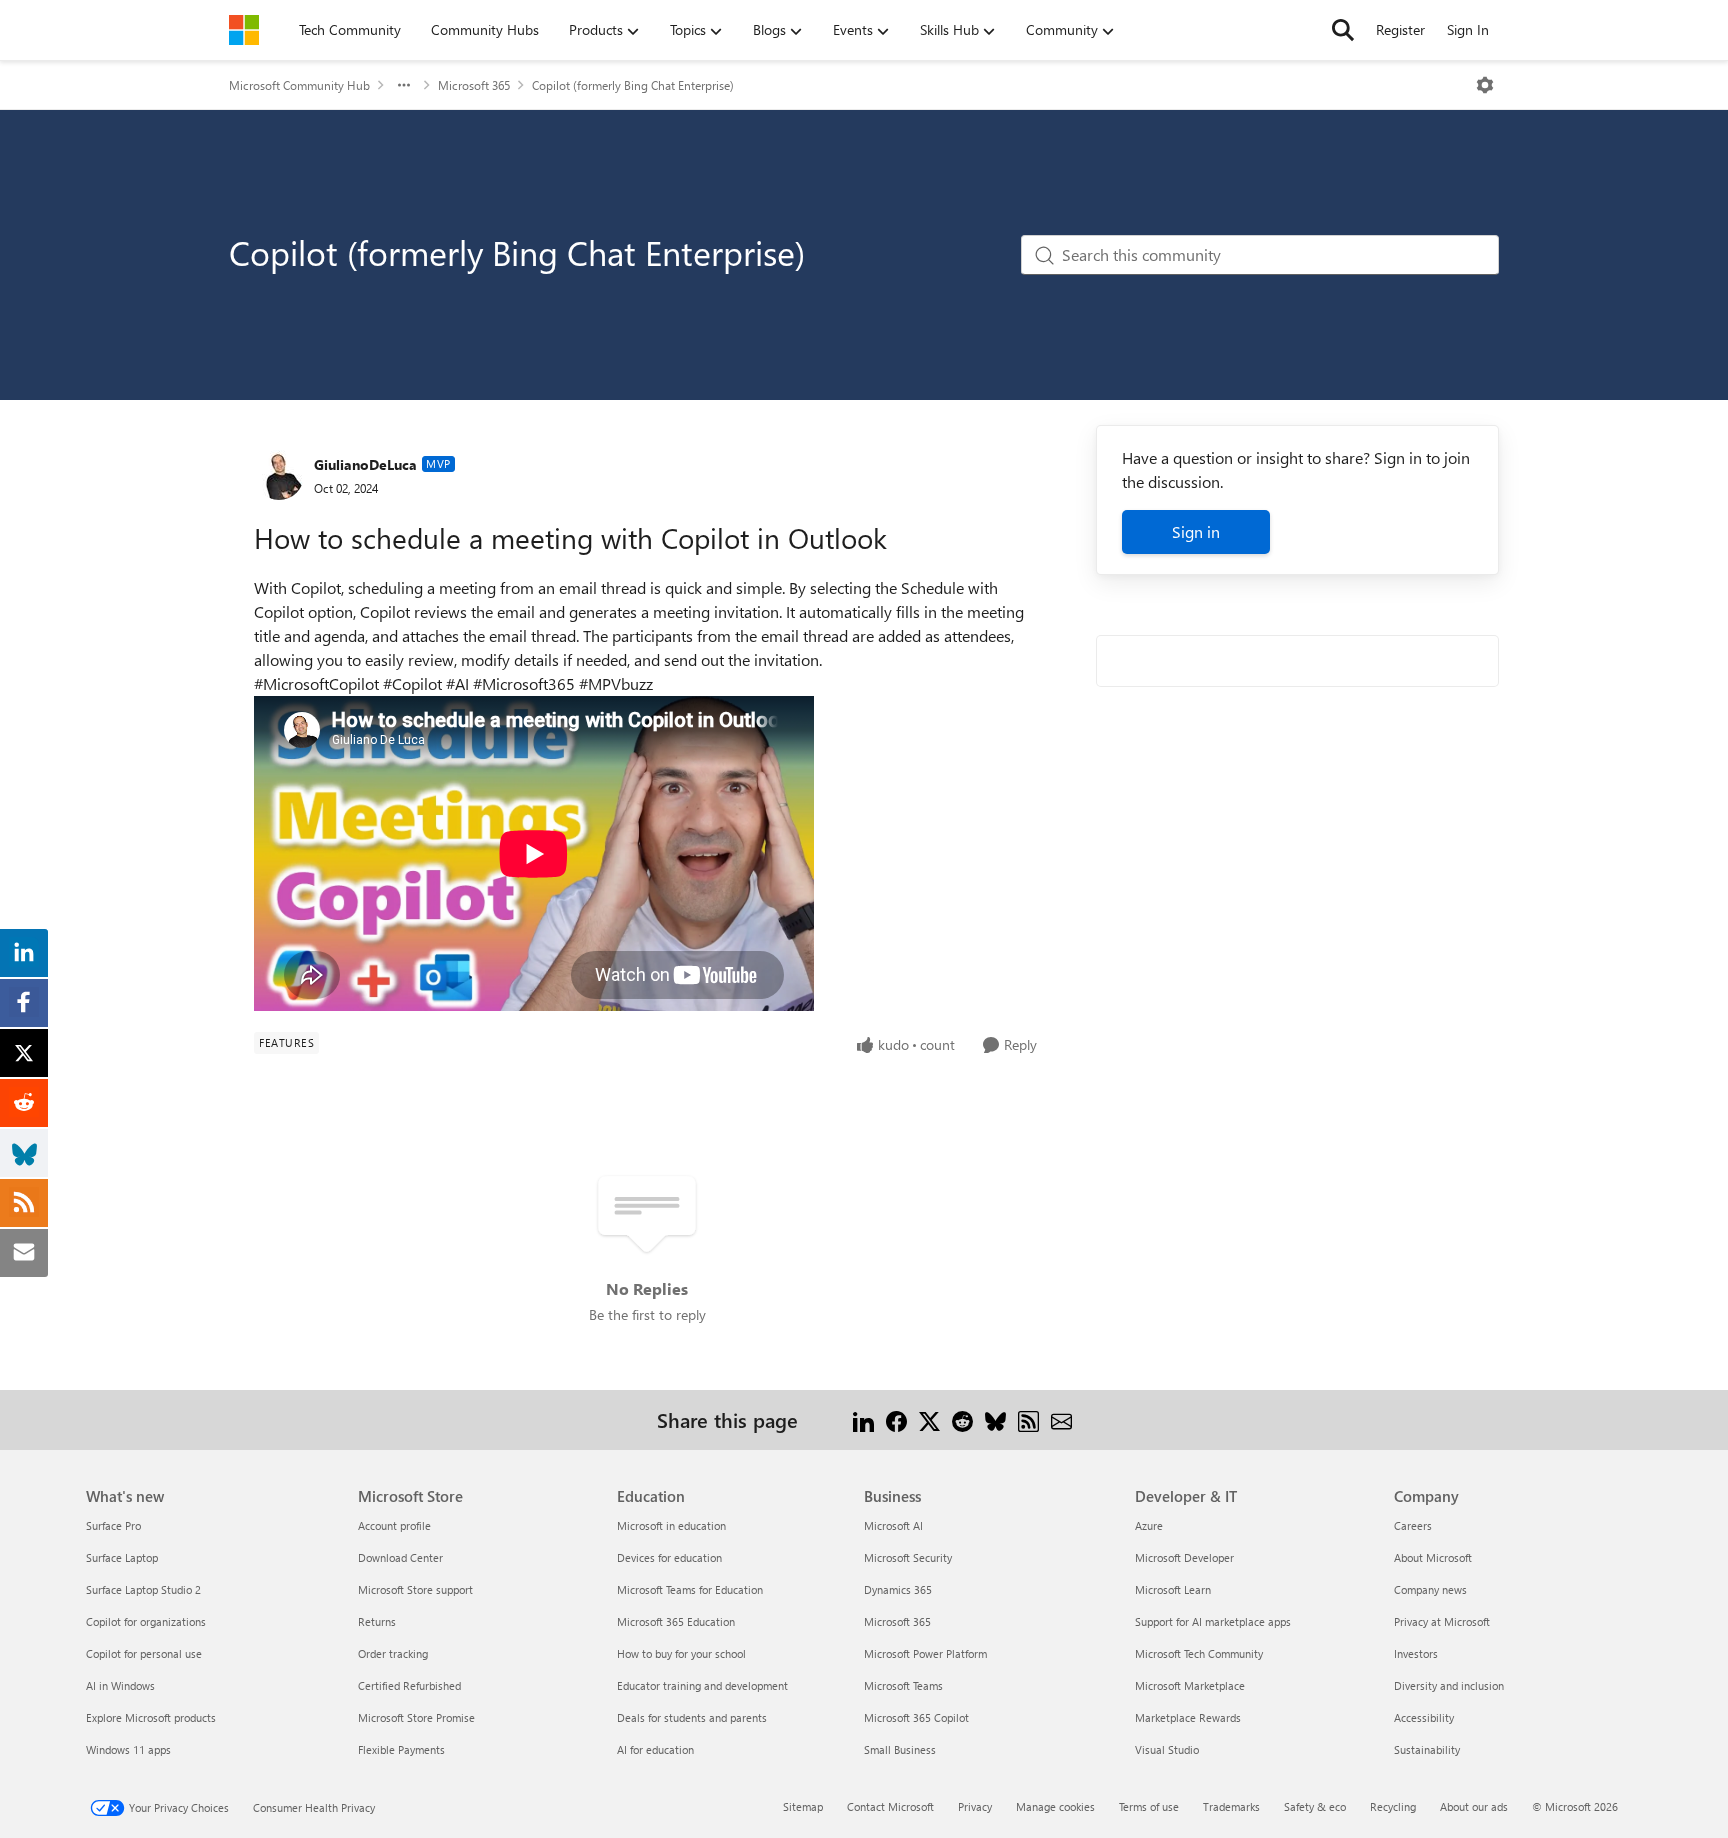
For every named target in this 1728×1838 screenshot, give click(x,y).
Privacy (975, 1806)
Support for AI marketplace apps (1213, 1621)
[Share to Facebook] (896, 1419)
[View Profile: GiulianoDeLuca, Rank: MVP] (279, 475)
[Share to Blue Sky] (995, 1419)
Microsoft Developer (1184, 1557)
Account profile (394, 1525)
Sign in (1196, 531)
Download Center (400, 1557)
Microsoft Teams (903, 1685)
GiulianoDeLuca (365, 464)
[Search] (1343, 30)
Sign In (1468, 29)
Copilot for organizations (146, 1621)
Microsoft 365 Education (676, 1621)
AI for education (655, 1749)
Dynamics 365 (898, 1589)
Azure (1149, 1525)
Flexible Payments (401, 1749)
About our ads (1474, 1806)
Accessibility (1424, 1717)
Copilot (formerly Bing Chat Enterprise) (633, 85)
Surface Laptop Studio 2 (143, 1589)
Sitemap (803, 1806)
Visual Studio (1167, 1749)
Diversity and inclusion (1449, 1685)
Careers (1413, 1525)
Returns (377, 1621)
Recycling (1393, 1806)
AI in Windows (120, 1685)
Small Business (900, 1749)
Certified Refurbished (409, 1685)
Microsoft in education (671, 1525)
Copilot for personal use (144, 1653)
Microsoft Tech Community (1199, 1653)
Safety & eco (1315, 1806)
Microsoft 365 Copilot (916, 1717)
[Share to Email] (1061, 1419)
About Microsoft (1433, 1557)
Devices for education (669, 1557)
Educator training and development (702, 1685)
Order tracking (393, 1653)
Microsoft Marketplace (1190, 1685)
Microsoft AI (893, 1525)
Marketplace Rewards (1188, 1717)
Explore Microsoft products (151, 1717)
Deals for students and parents (692, 1717)
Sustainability (1427, 1749)
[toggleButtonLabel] (1485, 85)
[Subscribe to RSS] (1028, 1419)
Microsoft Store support (415, 1589)
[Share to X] (929, 1419)
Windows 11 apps (128, 1749)
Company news (1430, 1589)
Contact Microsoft (890, 1806)
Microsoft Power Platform (925, 1653)
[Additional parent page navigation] (404, 85)
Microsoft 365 (474, 85)
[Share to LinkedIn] (863, 1419)
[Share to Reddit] (962, 1419)
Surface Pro (113, 1525)
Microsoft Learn (1173, 1589)
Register (1400, 29)
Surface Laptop (122, 1557)
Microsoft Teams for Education (690, 1589)
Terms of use (1149, 1806)
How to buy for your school (681, 1653)
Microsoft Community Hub (299, 85)
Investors (1416, 1653)
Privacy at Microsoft (1442, 1621)
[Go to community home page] (244, 30)
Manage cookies (1055, 1806)
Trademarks (1231, 1806)
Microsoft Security (908, 1557)
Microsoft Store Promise (416, 1717)
